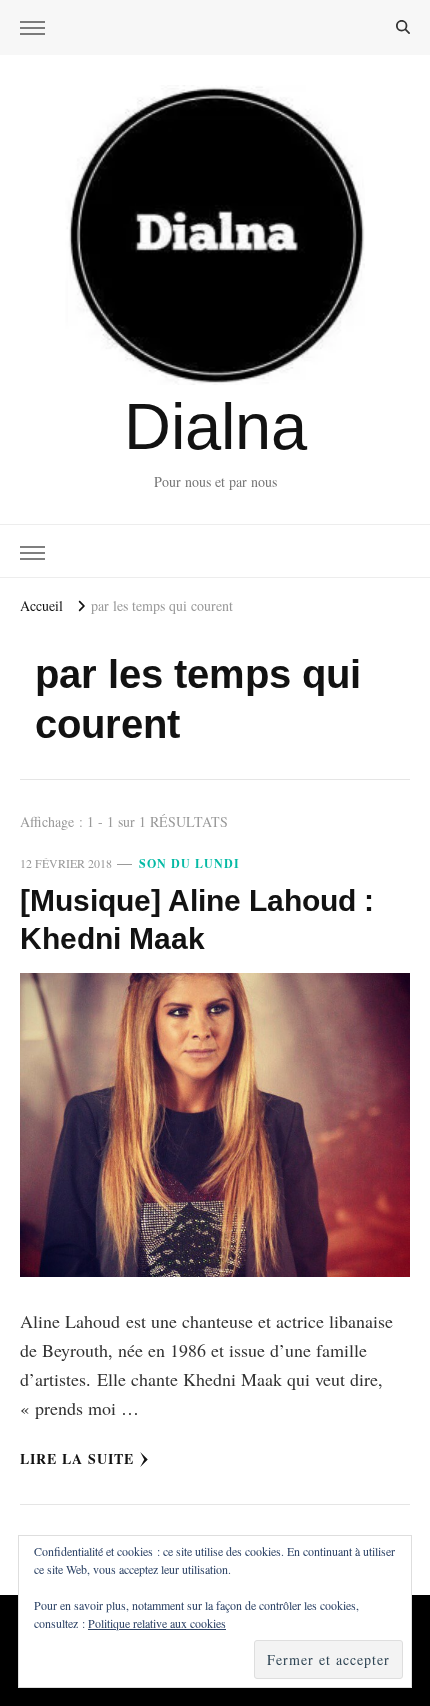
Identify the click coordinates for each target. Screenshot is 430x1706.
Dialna (215, 426)
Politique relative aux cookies (157, 1623)
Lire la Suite (77, 1458)
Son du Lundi (189, 863)
